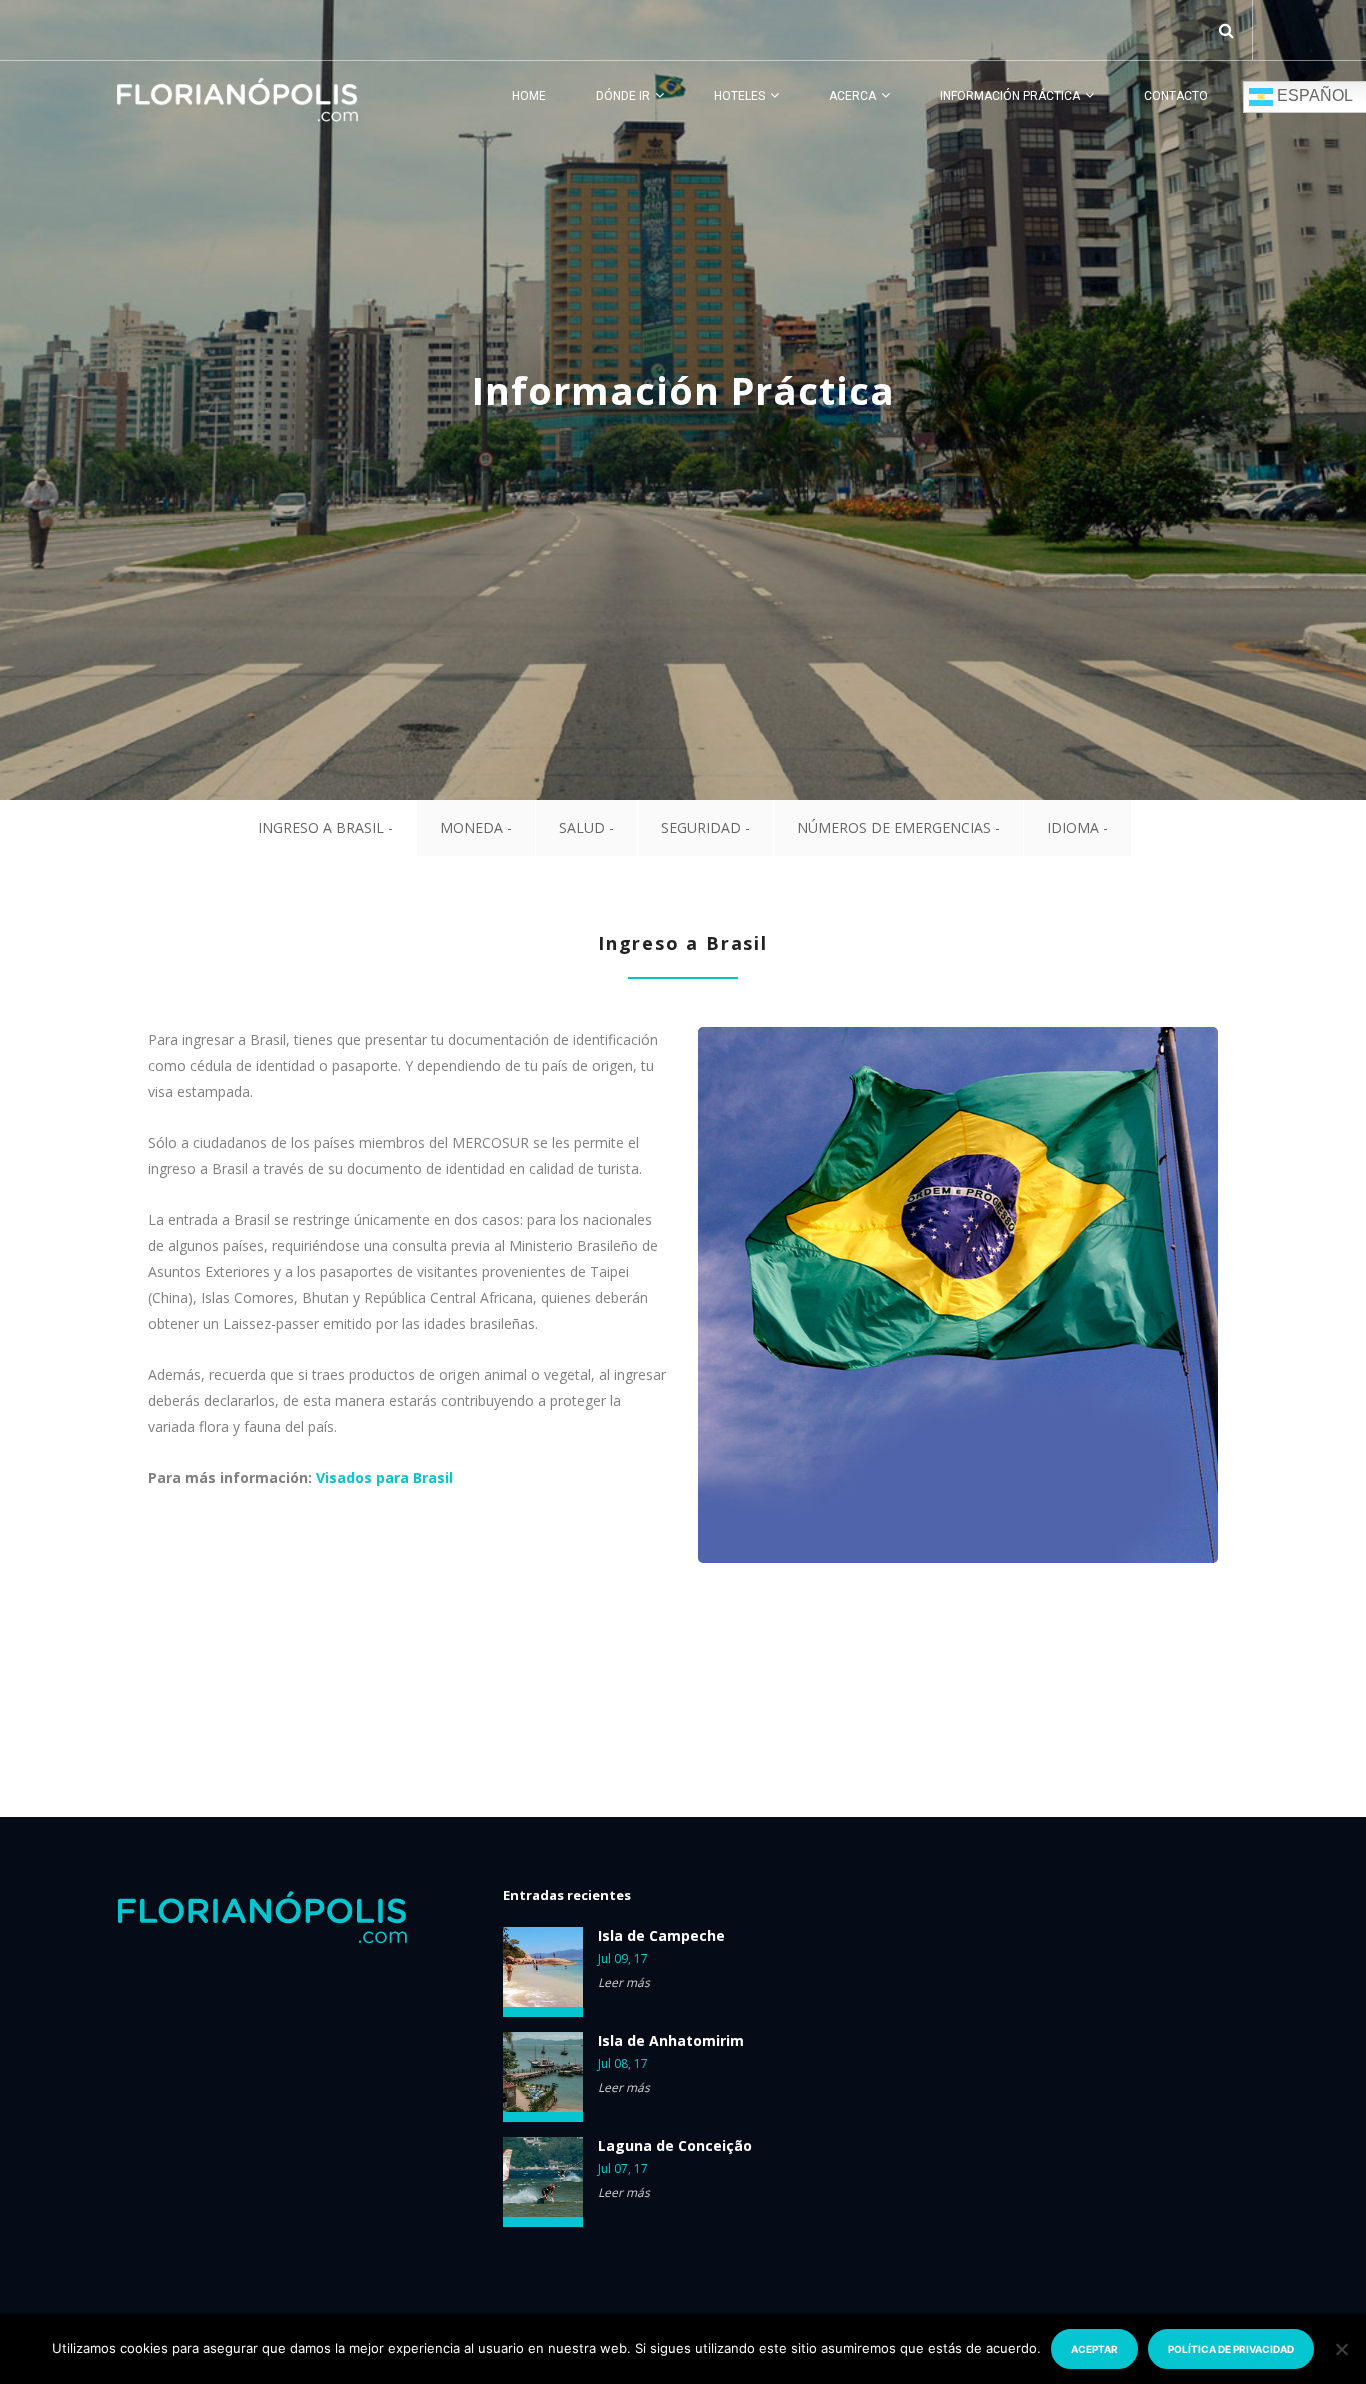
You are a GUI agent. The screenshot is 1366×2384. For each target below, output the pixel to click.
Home (529, 96)
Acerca (852, 96)
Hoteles (739, 96)
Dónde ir (623, 96)
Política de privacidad (1231, 2349)
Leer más (624, 1982)
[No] (1341, 2349)
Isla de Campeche (661, 1936)
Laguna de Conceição (675, 2146)
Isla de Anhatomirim (671, 2041)
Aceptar (1094, 2349)
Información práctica (1010, 96)
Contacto (1176, 96)
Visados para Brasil (384, 1477)
